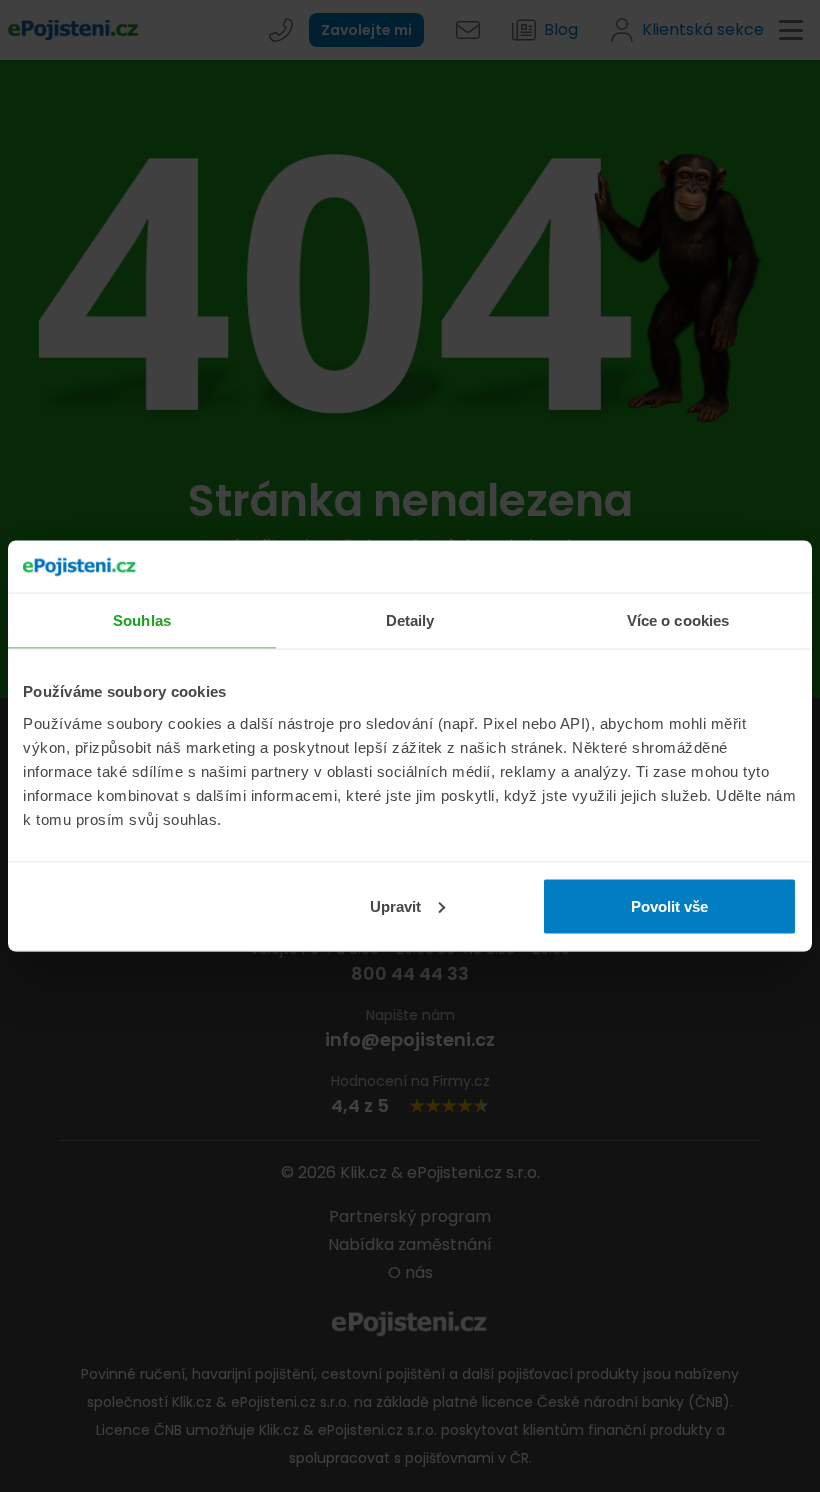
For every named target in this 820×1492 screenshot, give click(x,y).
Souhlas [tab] (142, 620)
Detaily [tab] (410, 620)
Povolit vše (669, 905)
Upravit (395, 905)
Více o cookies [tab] (678, 620)
